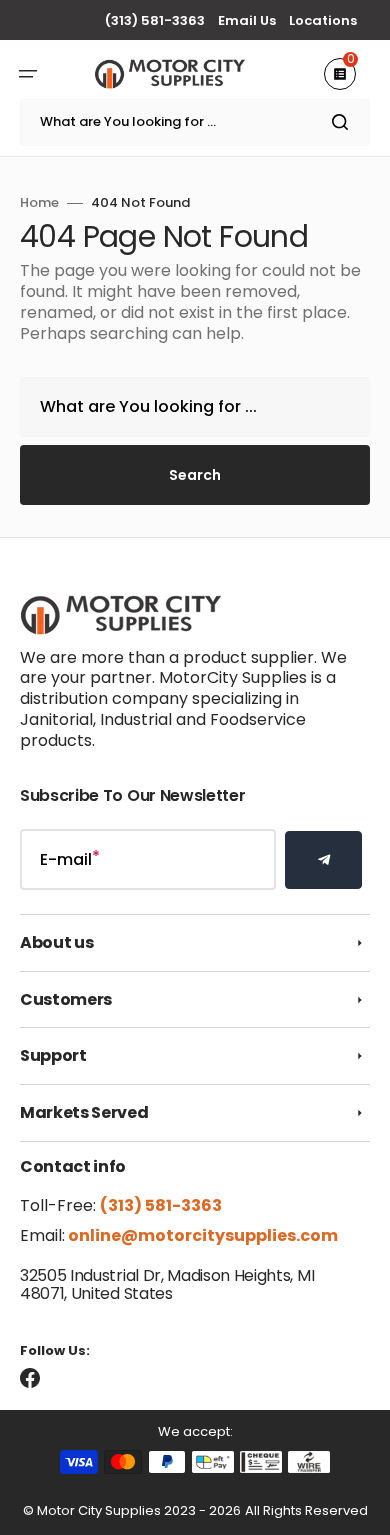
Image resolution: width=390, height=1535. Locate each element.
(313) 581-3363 (155, 20)
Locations (323, 20)
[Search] (344, 122)
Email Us (247, 20)
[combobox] (195, 122)
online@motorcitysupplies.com (201, 1235)
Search (195, 475)
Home (39, 203)
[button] (28, 74)
